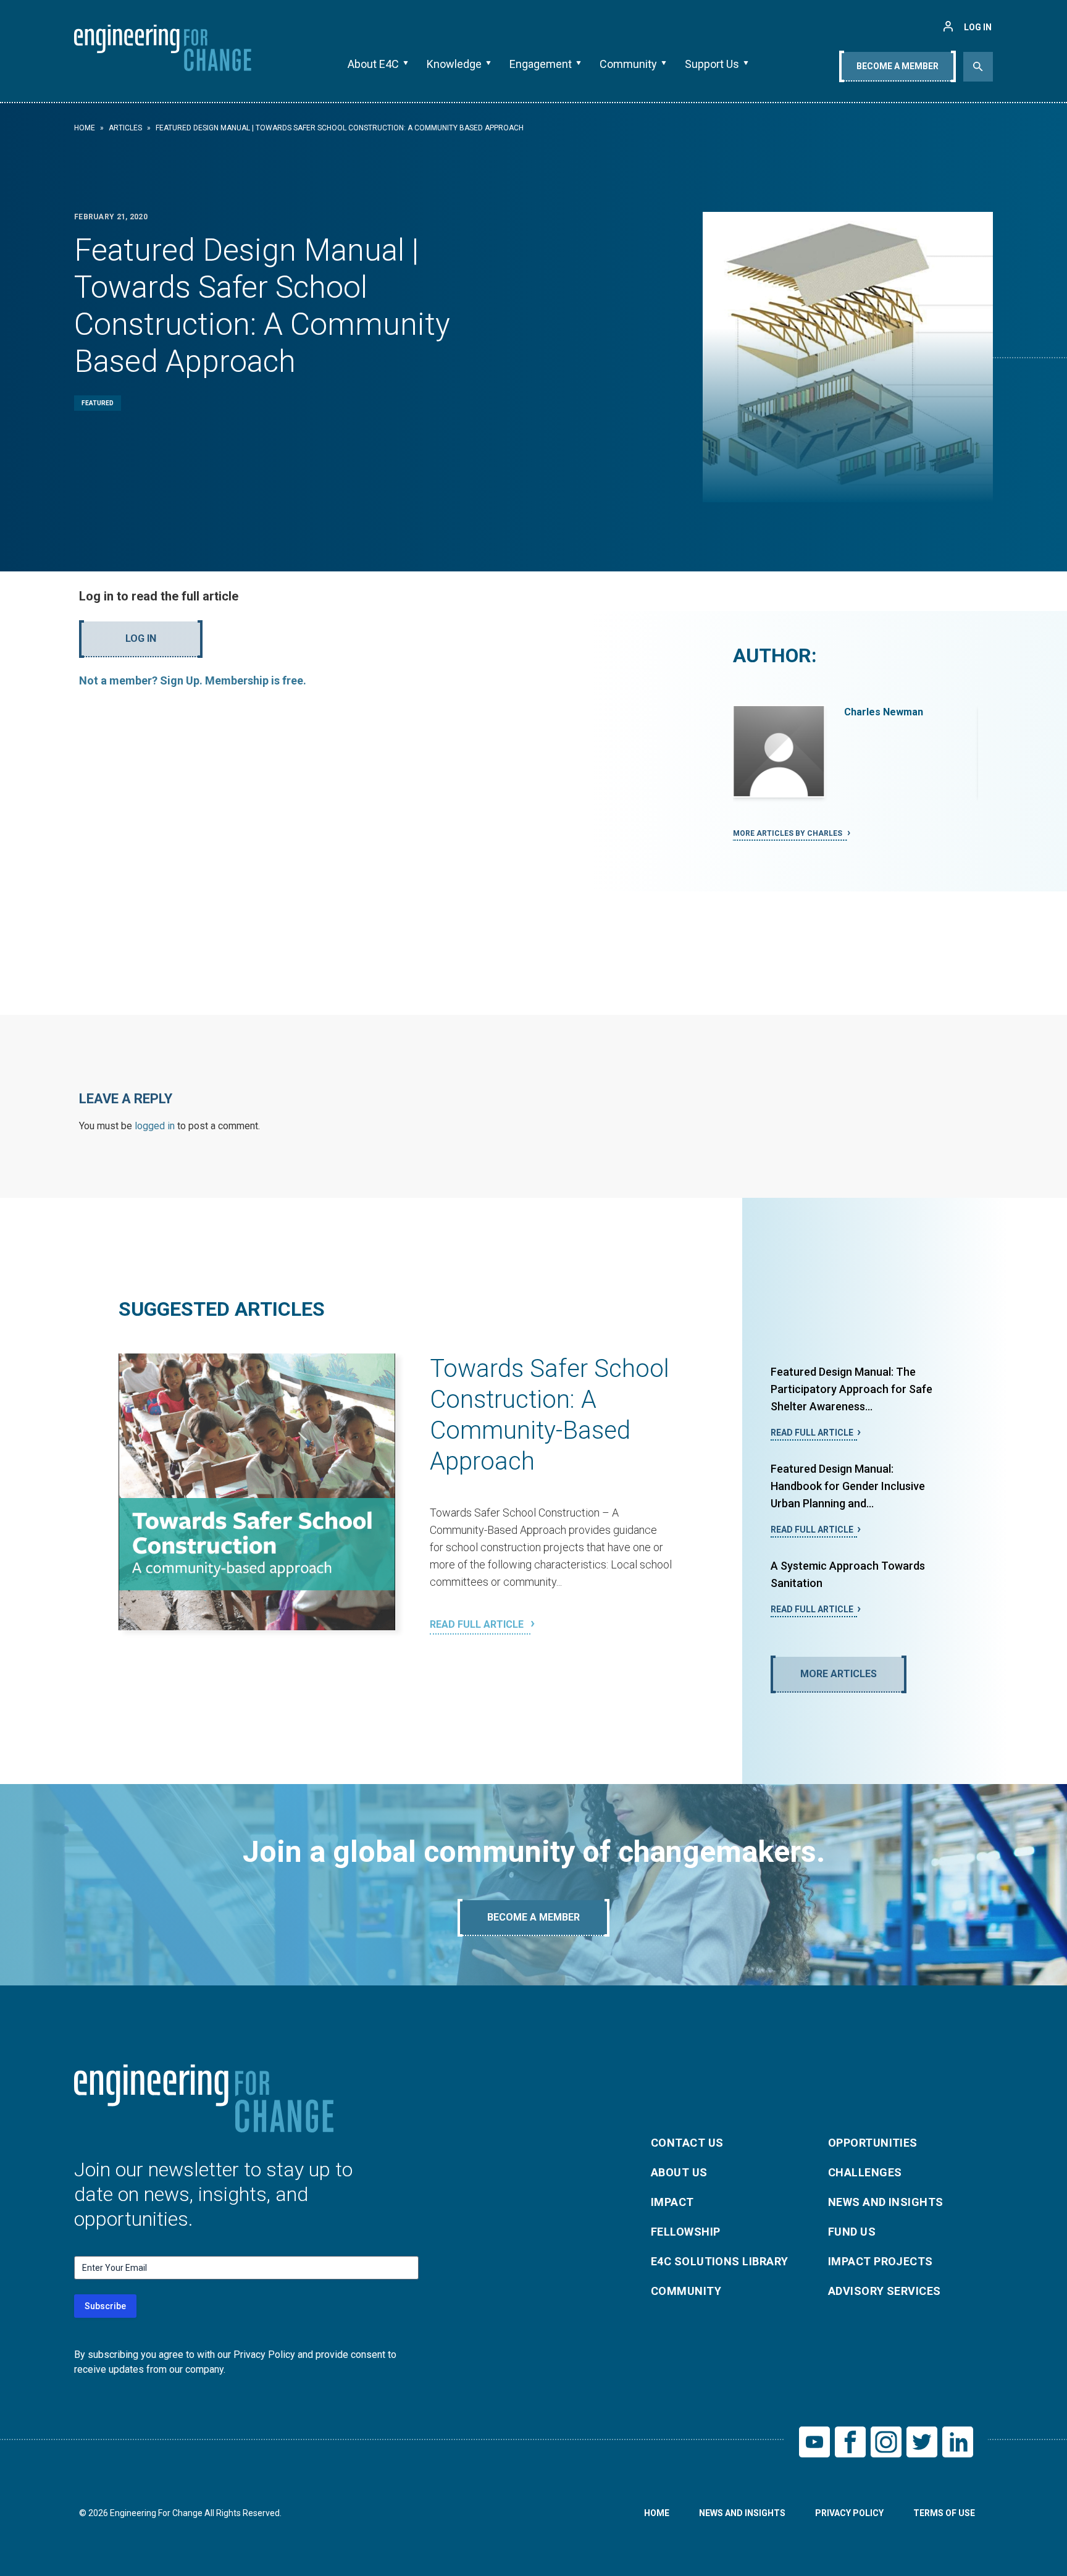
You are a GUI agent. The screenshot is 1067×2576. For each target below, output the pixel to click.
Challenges (865, 2172)
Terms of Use (944, 2513)
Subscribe (105, 2306)
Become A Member (898, 66)
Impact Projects (881, 2261)
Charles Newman (884, 712)
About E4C (373, 64)
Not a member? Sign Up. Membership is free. (193, 680)
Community (628, 64)
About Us (679, 2172)
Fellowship (686, 2232)
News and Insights (886, 2202)
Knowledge (454, 64)
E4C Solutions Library (719, 2261)
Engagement (541, 64)
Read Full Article (478, 1624)
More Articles (839, 1674)
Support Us (712, 64)
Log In (141, 638)
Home (85, 128)
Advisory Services (885, 2291)
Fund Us (852, 2232)
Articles (125, 128)
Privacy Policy (849, 2513)
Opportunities (873, 2143)
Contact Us (687, 2143)
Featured (98, 403)
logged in (155, 1126)
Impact (672, 2202)
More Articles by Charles (789, 833)
